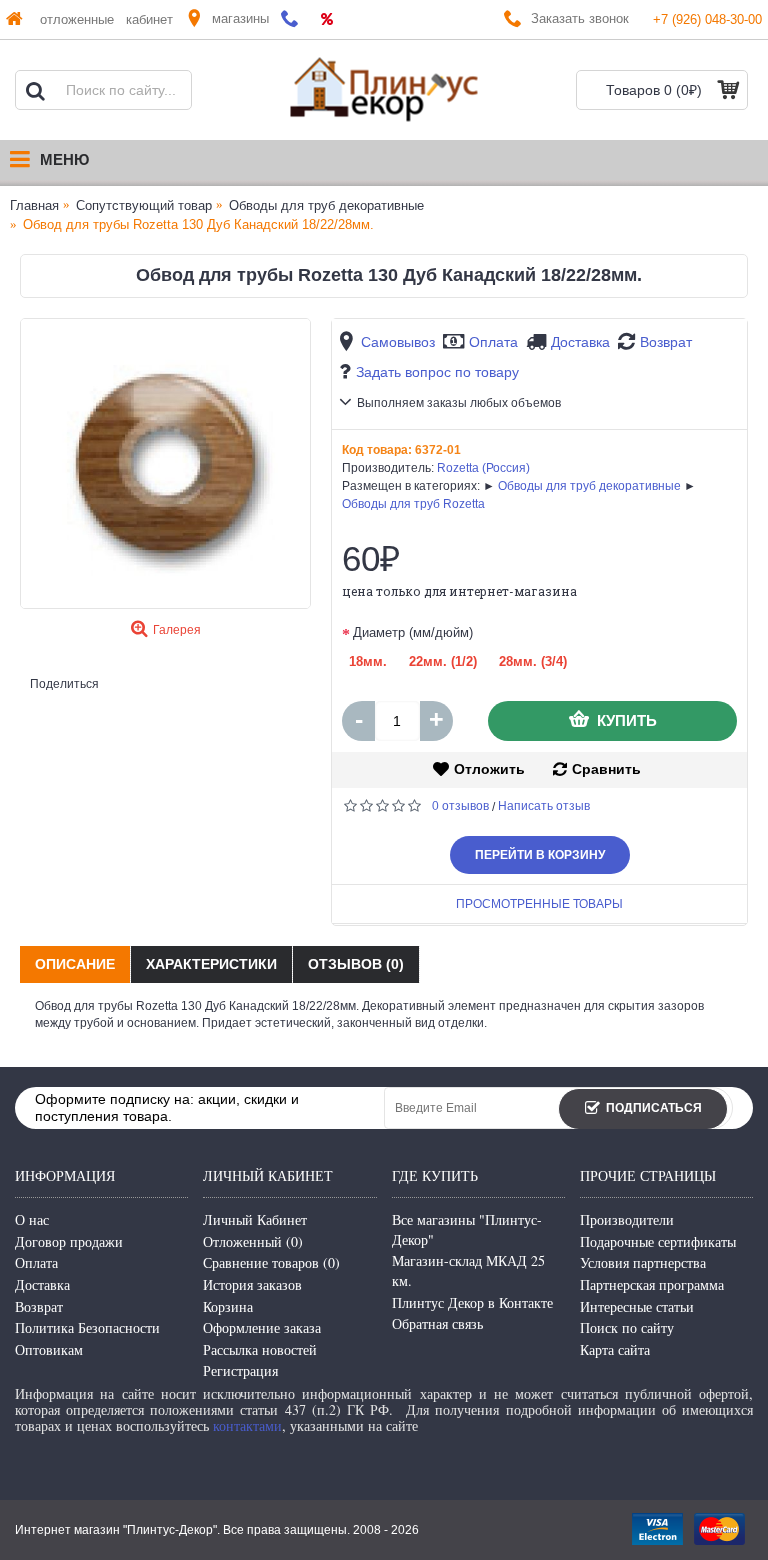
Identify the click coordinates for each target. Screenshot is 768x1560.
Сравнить (606, 769)
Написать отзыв (544, 806)
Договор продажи (69, 1241)
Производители (627, 1219)
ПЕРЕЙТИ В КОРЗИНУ (540, 855)
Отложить (489, 769)
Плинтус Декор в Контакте (472, 1302)
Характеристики (211, 964)
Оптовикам (49, 1349)
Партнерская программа (652, 1284)
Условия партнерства (643, 1262)
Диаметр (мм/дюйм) (413, 632)
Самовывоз (398, 342)
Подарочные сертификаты (658, 1241)
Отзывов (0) (356, 964)
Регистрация (240, 1370)
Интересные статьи (637, 1306)
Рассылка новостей (260, 1349)
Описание (75, 964)
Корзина (228, 1306)
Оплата (493, 342)
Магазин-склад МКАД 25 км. (468, 1270)
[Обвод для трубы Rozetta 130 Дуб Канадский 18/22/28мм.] (165, 463)
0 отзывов (460, 806)
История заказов (252, 1284)
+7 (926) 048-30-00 (707, 19)
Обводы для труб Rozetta (413, 504)
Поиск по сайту (627, 1327)
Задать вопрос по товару (437, 372)
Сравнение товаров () (271, 1262)
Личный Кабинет (255, 1219)
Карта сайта (615, 1349)
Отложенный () (253, 1241)
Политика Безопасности (87, 1327)
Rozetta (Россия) (483, 468)
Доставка (580, 342)
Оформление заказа (262, 1327)
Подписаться (654, 1108)
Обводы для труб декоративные (589, 486)
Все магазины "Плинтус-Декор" (467, 1229)
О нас (32, 1219)
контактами (247, 1425)
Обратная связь (437, 1323)
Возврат (666, 342)
